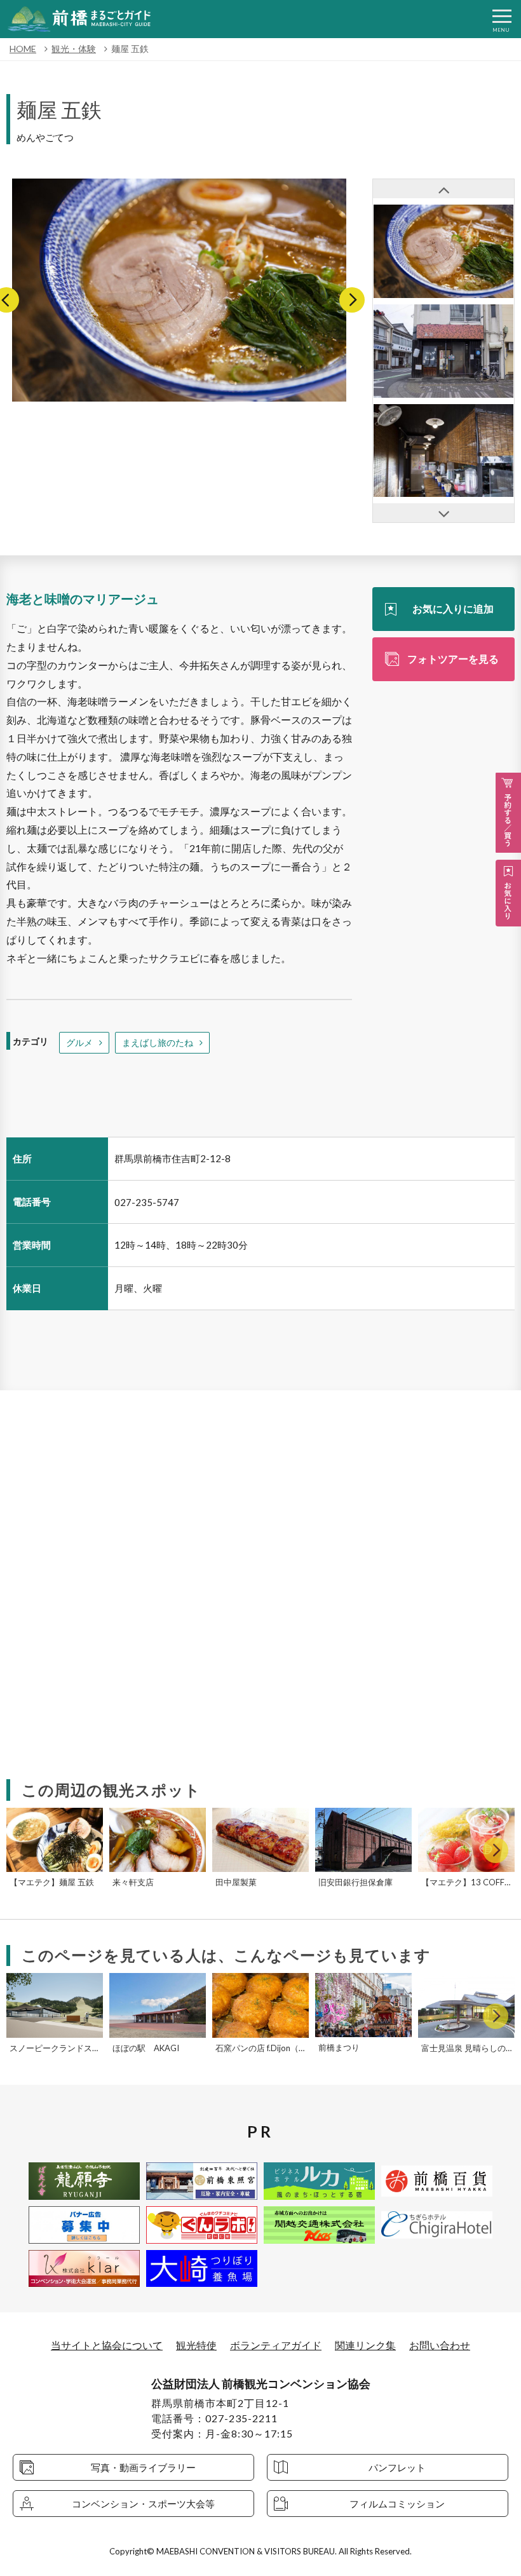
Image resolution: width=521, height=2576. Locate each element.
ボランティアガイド (276, 2345)
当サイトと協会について (107, 2345)
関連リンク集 (365, 2345)
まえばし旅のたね (158, 1042)
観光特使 (196, 2345)
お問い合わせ (440, 2345)
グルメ (79, 1042)
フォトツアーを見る (453, 659)
